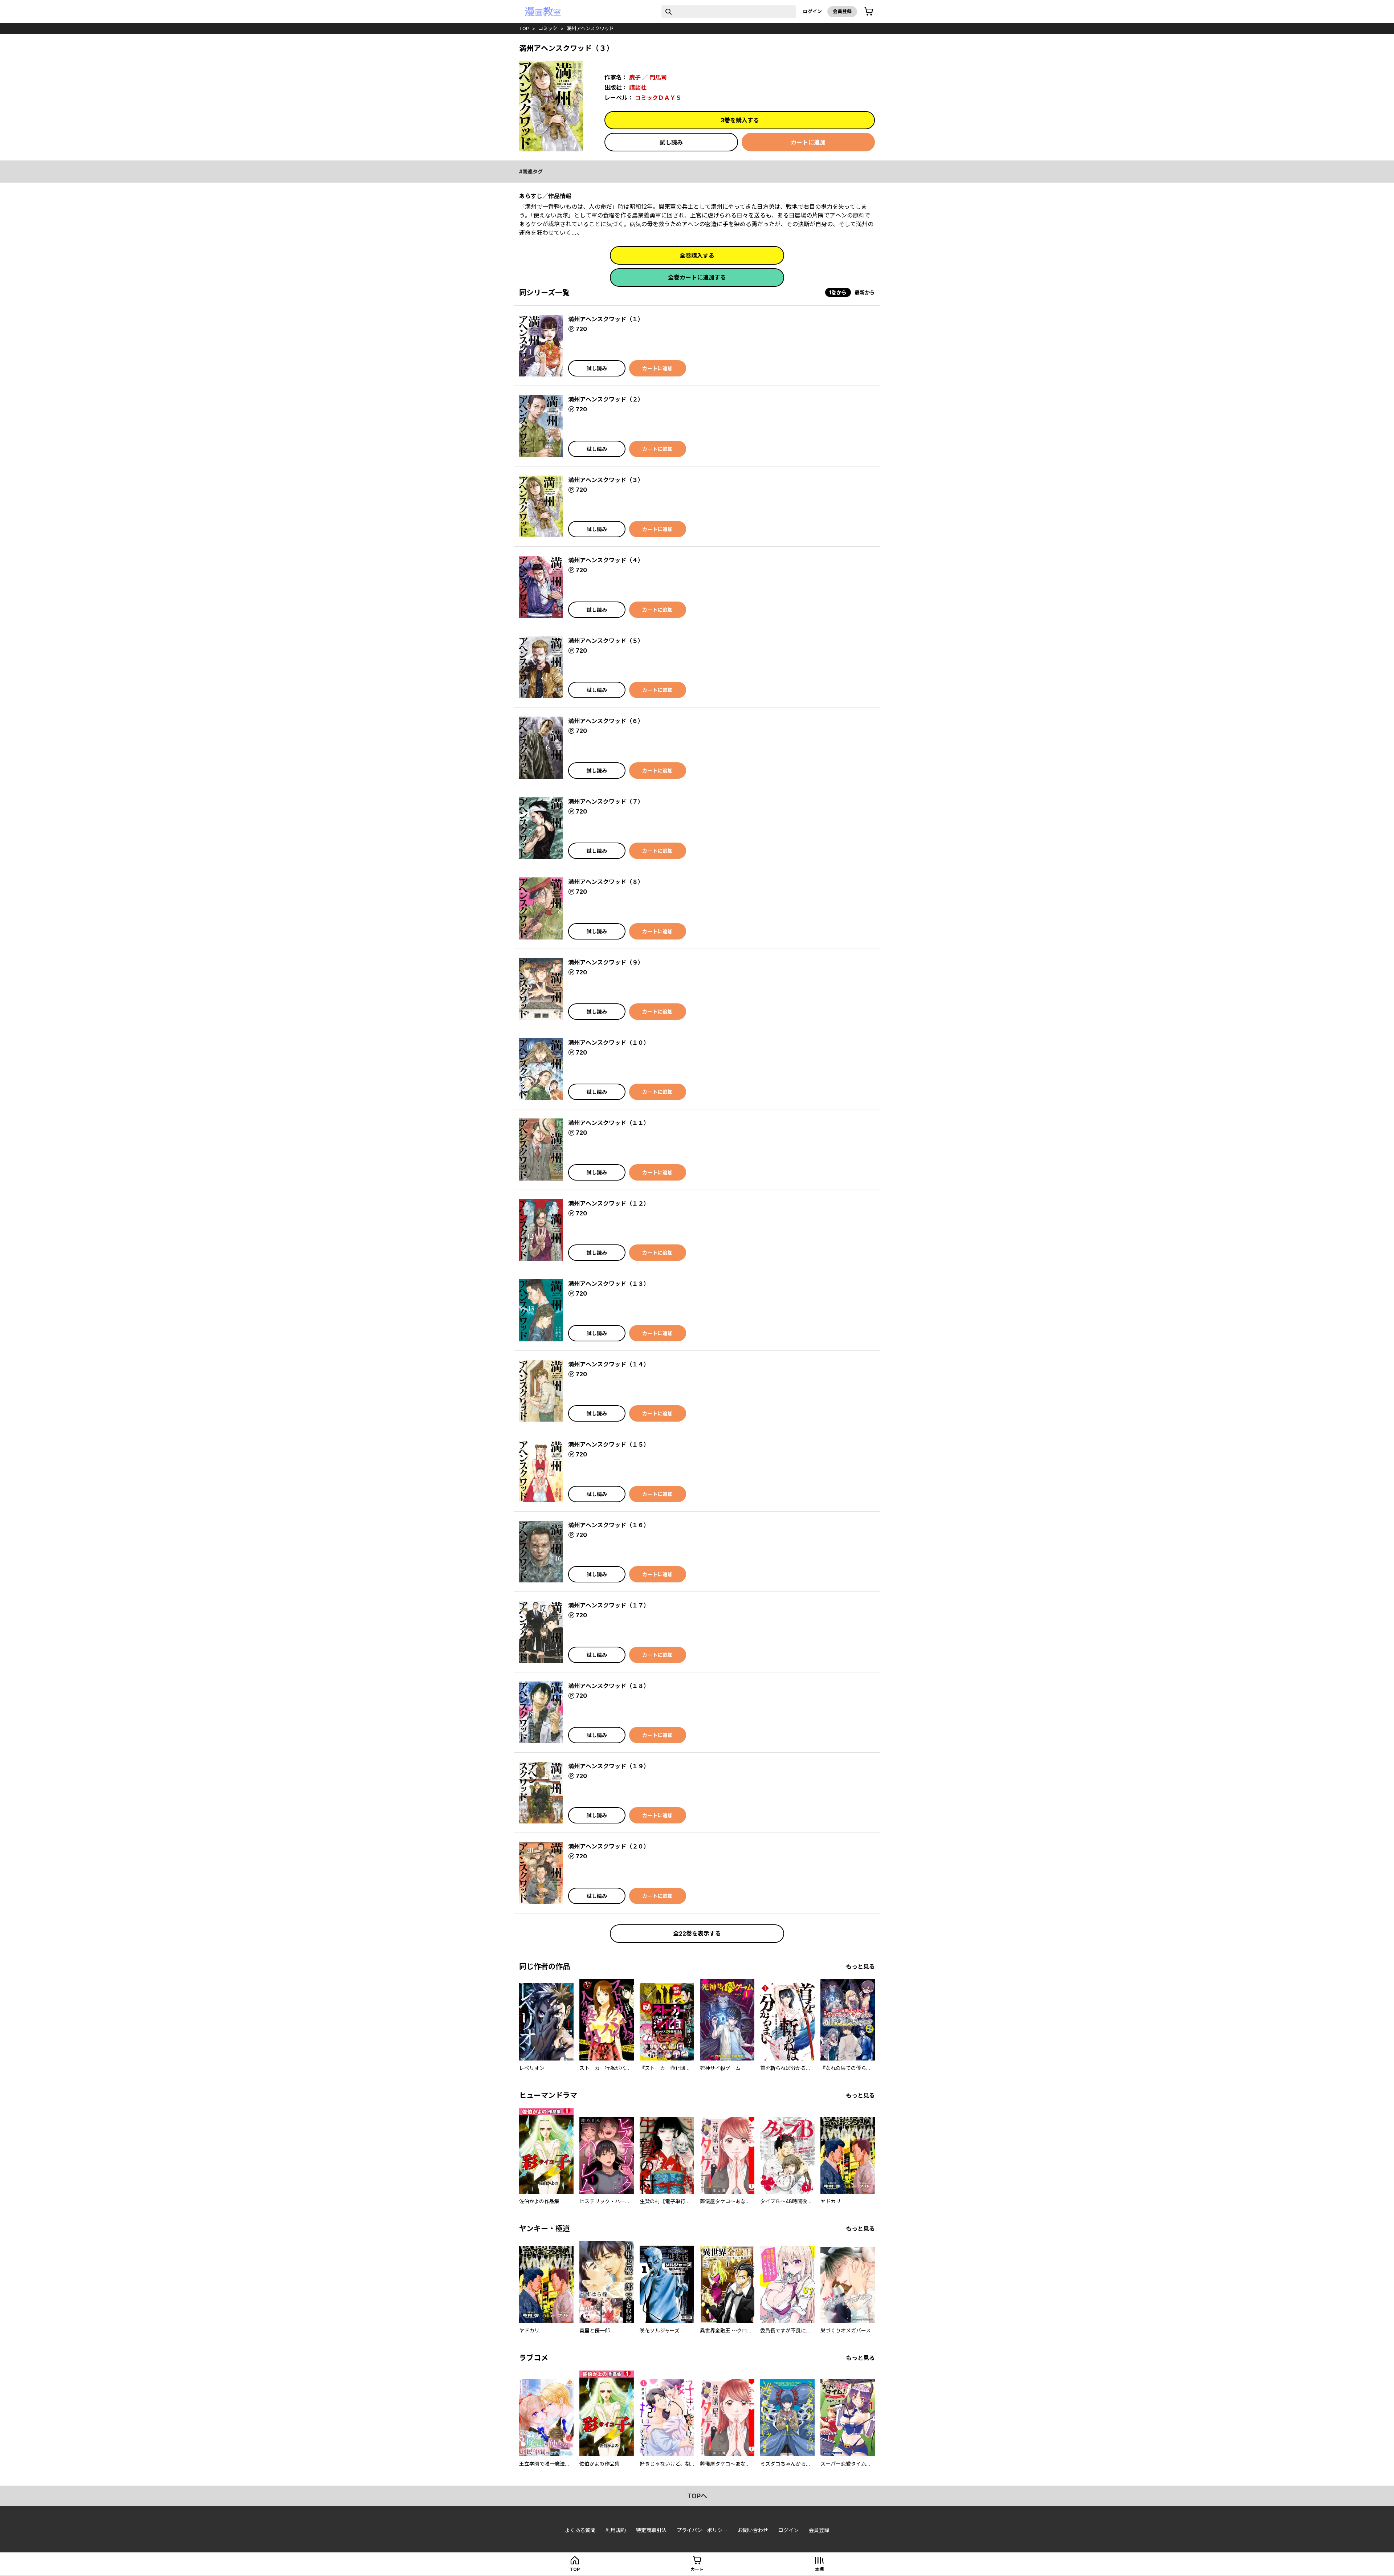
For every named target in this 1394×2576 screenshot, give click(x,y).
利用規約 (616, 2530)
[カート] (869, 12)
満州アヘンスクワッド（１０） (609, 1043)
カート (697, 2569)
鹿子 (635, 77)
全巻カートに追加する (697, 277)
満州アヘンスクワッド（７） (606, 802)
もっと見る (860, 1966)
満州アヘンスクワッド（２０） (609, 1846)
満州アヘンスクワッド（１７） (609, 1605)
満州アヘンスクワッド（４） (606, 560)
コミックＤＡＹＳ (658, 98)
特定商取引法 (651, 2530)
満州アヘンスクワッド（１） (606, 319)
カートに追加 (808, 142)
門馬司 (658, 77)
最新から (865, 292)
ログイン (812, 11)
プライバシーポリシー (702, 2530)
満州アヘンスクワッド (590, 28)
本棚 (819, 2569)
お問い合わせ (753, 2530)
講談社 (638, 87)
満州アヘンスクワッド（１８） (609, 1686)
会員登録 (842, 11)
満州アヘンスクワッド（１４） (609, 1364)
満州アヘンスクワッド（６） (606, 721)
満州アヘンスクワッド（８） (606, 882)
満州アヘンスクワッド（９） (606, 962)
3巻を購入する (740, 120)
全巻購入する (697, 256)
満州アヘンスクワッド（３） (606, 480)
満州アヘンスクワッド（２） (606, 399)
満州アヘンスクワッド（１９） (609, 1766)
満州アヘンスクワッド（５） (606, 641)
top (524, 28)
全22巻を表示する (697, 1933)
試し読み (671, 142)
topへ (697, 2496)
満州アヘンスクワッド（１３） (609, 1284)
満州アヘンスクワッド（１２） (609, 1203)
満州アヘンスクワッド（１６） (609, 1525)
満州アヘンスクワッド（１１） (609, 1123)
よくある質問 (580, 2530)
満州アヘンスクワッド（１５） (609, 1444)
